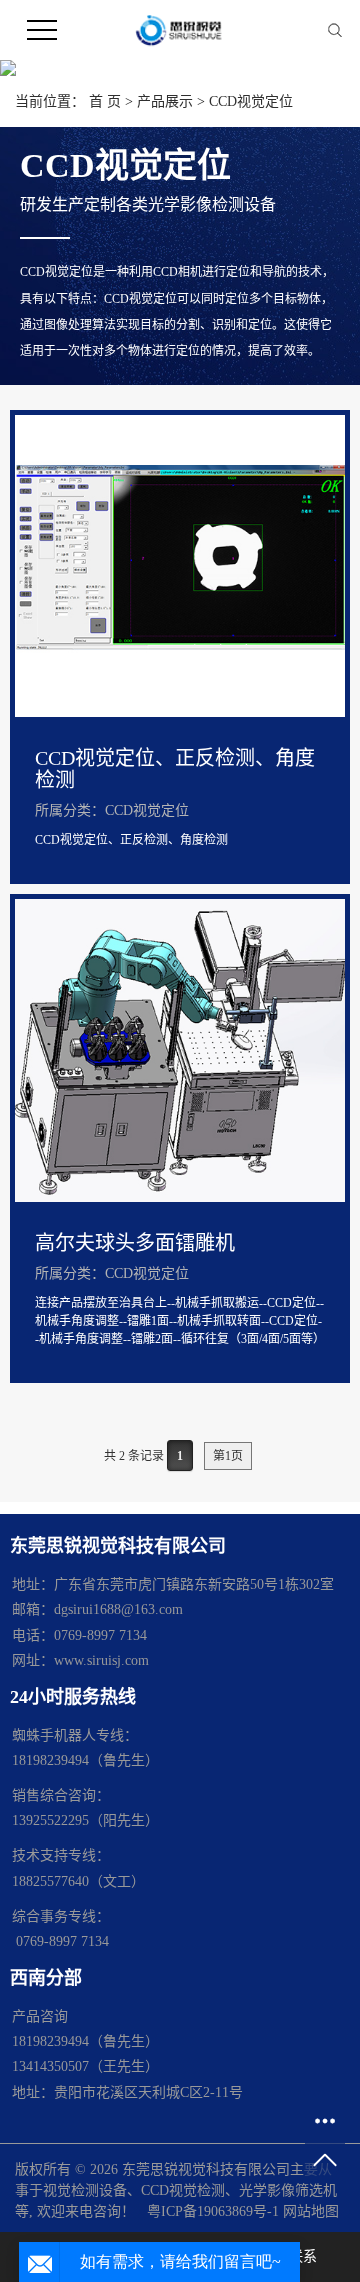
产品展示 (165, 101)
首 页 (105, 101)
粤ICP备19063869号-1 (213, 2211)
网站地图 (311, 2211)
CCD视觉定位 (251, 101)
